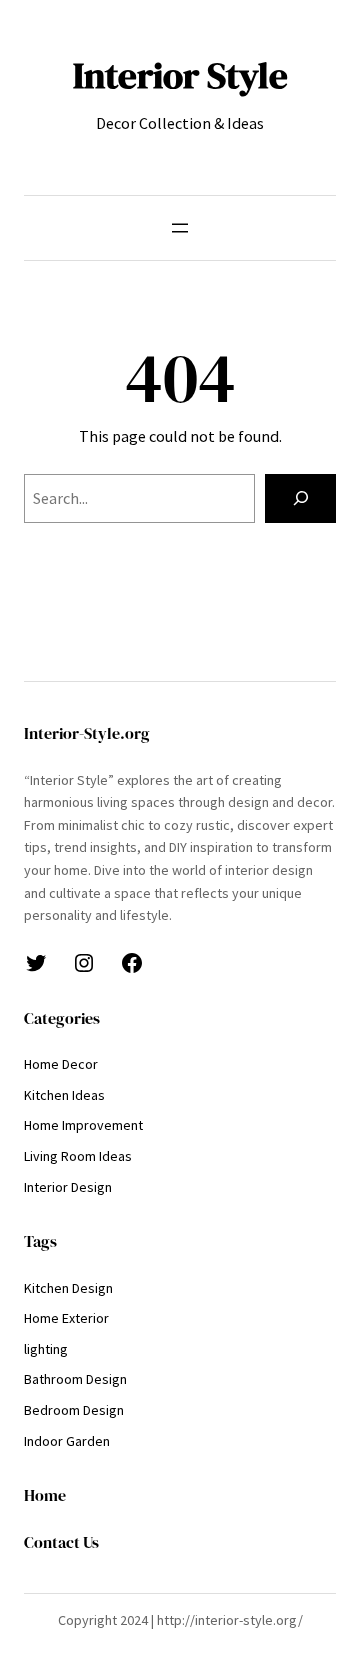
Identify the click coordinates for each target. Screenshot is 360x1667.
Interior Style (180, 75)
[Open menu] (180, 228)
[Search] (300, 498)
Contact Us (61, 1542)
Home (45, 1495)
